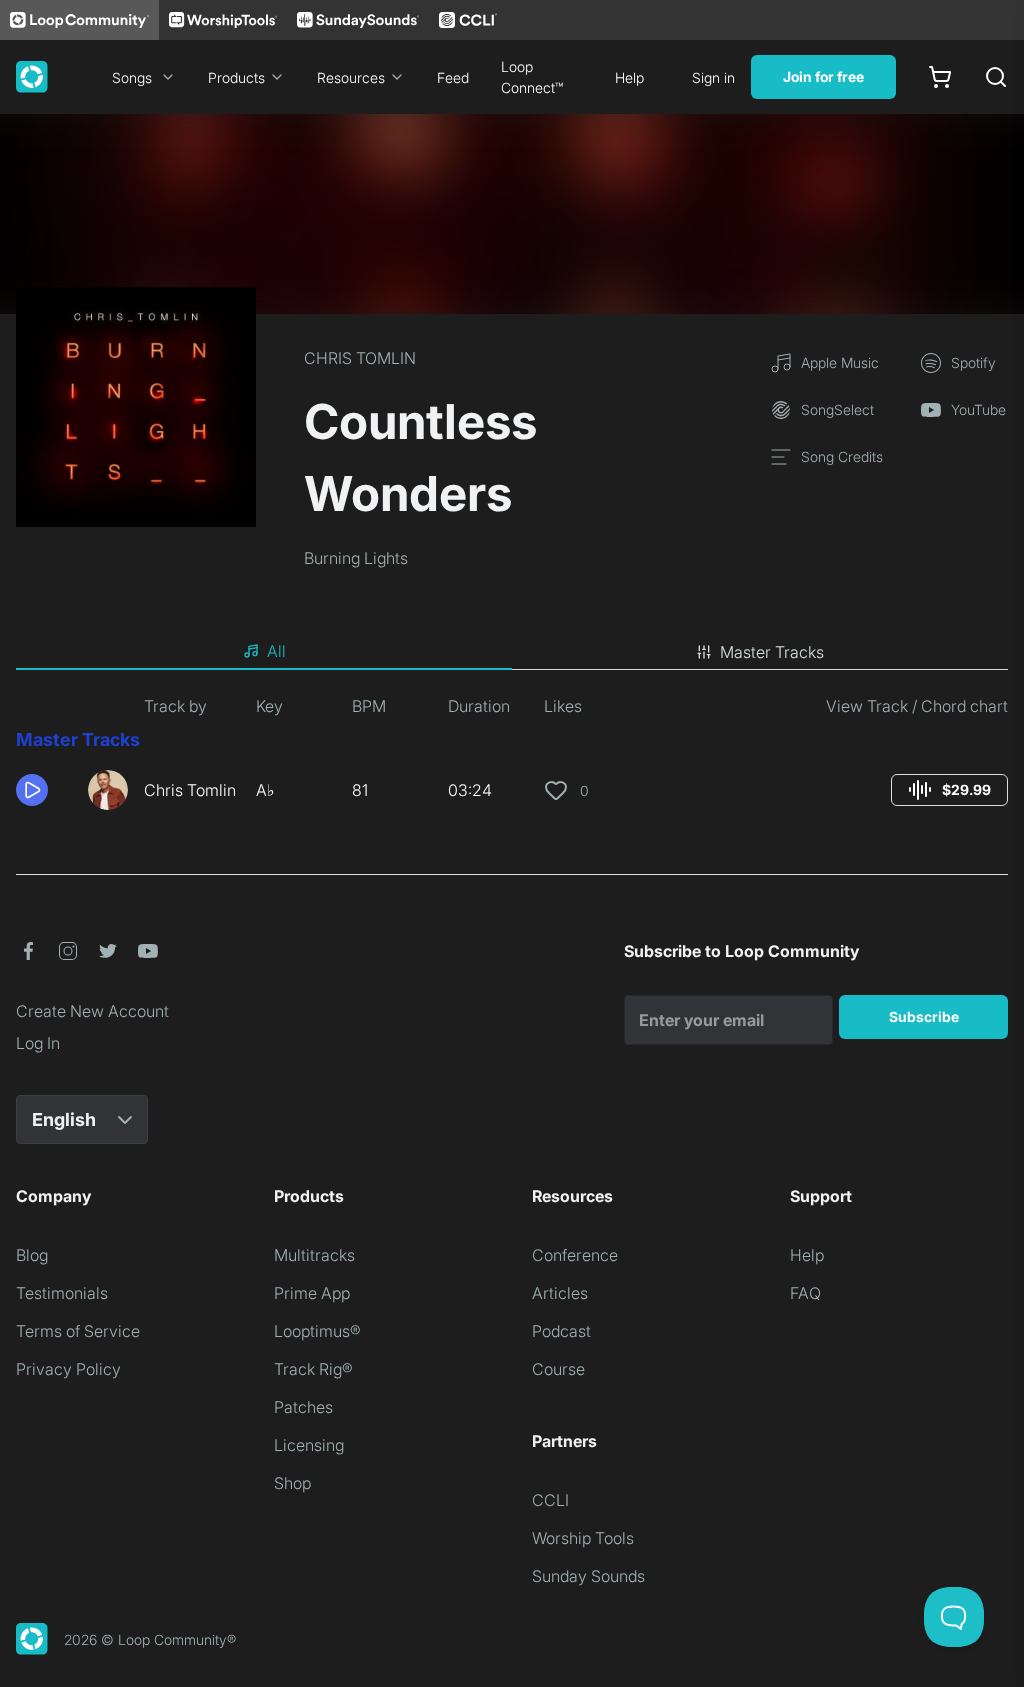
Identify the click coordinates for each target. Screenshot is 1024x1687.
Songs (132, 77)
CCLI (550, 1500)
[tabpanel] (512, 760)
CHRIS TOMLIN (360, 358)
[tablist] (512, 652)
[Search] (996, 77)
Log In (38, 1043)
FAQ (805, 1293)
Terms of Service (78, 1331)
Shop (292, 1483)
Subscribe (924, 1016)
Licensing (309, 1445)
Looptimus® (317, 1331)
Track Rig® (313, 1369)
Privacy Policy (68, 1369)
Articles (560, 1293)
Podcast (561, 1331)
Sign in (713, 77)
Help (629, 77)
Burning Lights (356, 558)
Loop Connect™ (532, 77)
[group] (949, 790)
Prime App (312, 1293)
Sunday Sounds (588, 1576)
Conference (575, 1255)
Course (558, 1369)
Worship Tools (583, 1538)
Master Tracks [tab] (772, 652)
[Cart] (940, 77)
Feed (453, 77)
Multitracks (314, 1255)
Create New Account (92, 1011)
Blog (32, 1255)
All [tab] (276, 651)
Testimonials (62, 1293)
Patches (303, 1407)
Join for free (823, 76)
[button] (44, 790)
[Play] (32, 790)
